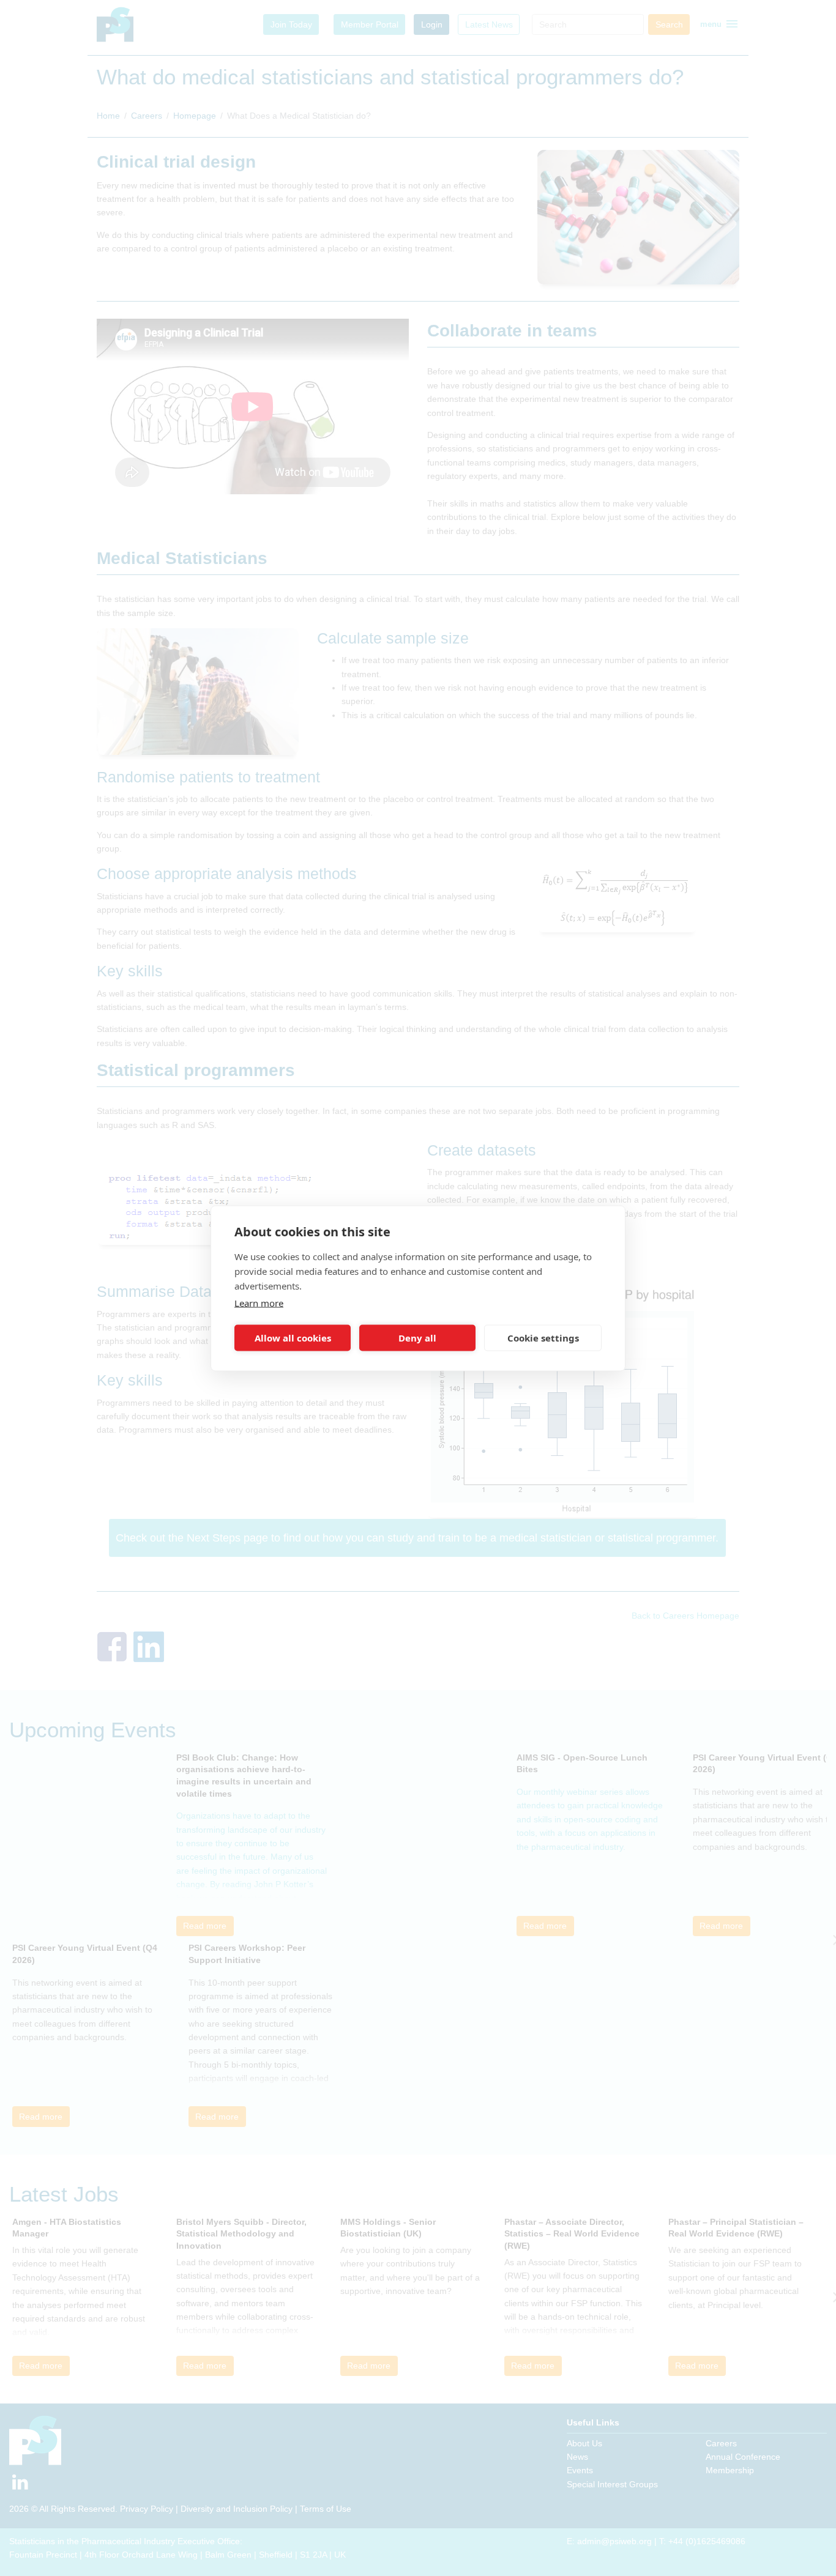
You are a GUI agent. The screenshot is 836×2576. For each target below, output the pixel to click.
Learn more (259, 1302)
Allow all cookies (293, 1338)
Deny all (417, 1338)
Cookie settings (543, 1338)
